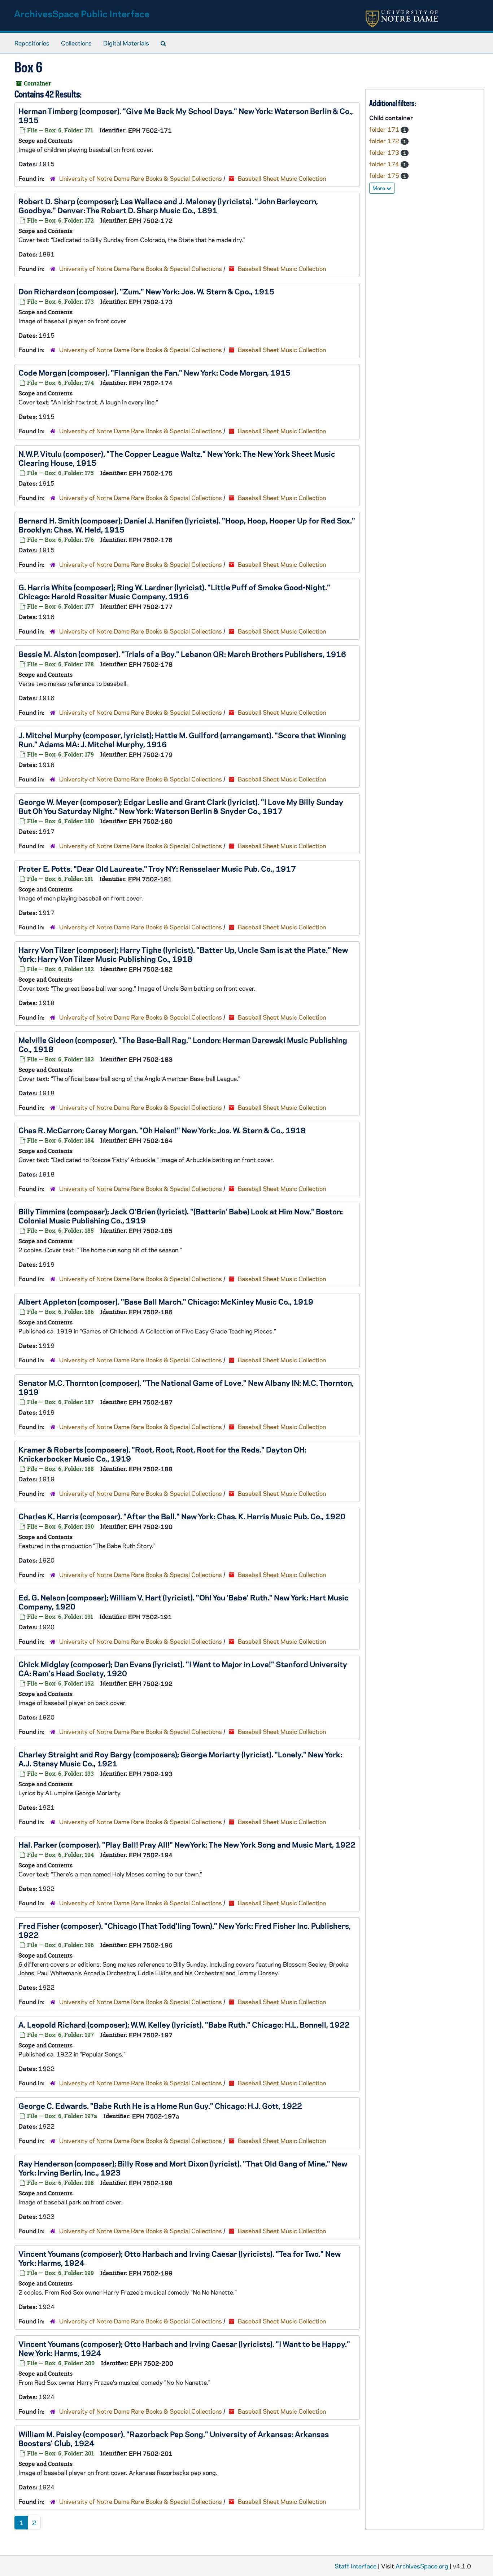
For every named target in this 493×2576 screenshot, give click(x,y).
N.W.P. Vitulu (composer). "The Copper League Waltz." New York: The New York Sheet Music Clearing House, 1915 (177, 458)
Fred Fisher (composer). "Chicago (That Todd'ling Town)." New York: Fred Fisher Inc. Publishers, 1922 (185, 1930)
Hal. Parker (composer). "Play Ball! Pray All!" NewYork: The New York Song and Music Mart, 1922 (187, 1844)
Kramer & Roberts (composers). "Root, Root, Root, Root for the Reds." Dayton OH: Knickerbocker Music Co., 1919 (162, 1454)
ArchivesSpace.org (422, 2566)
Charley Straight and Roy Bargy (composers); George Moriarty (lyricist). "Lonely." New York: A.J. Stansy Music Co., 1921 (180, 1759)
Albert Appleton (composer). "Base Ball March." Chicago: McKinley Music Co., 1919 (166, 1301)
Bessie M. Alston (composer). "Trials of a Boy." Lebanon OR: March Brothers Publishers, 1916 (182, 654)
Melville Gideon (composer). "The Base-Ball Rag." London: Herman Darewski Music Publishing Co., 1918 (183, 1044)
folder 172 (385, 141)
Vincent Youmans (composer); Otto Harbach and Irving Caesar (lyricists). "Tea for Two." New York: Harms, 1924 (180, 2258)
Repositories (32, 43)
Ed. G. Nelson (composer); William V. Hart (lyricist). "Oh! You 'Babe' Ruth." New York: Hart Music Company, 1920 (184, 1602)
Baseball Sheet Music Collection (282, 178)
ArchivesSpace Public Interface (82, 14)
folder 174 (385, 164)
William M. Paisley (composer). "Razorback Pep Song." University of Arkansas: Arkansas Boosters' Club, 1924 (174, 2438)
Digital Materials (126, 43)
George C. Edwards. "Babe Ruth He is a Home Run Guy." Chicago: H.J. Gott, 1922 (160, 2106)
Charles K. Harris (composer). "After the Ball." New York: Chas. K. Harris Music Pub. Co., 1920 (182, 1516)
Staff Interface (355, 2566)
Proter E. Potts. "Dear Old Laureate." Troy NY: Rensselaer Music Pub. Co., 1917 (157, 868)
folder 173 (385, 152)
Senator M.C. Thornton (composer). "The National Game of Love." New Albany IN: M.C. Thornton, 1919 (186, 1387)
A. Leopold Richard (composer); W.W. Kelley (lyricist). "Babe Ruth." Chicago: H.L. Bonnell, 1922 (184, 2024)
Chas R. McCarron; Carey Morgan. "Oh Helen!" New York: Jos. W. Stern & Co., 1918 (162, 1130)
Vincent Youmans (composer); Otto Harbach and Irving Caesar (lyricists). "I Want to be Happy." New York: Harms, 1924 (184, 2348)
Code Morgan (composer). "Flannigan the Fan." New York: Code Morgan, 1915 (154, 372)
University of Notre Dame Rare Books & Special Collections (141, 178)
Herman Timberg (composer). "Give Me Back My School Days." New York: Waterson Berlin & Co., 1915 (186, 115)
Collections (76, 43)
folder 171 (385, 129)
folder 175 (385, 175)
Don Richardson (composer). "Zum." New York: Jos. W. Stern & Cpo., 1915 (146, 291)
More (379, 188)
